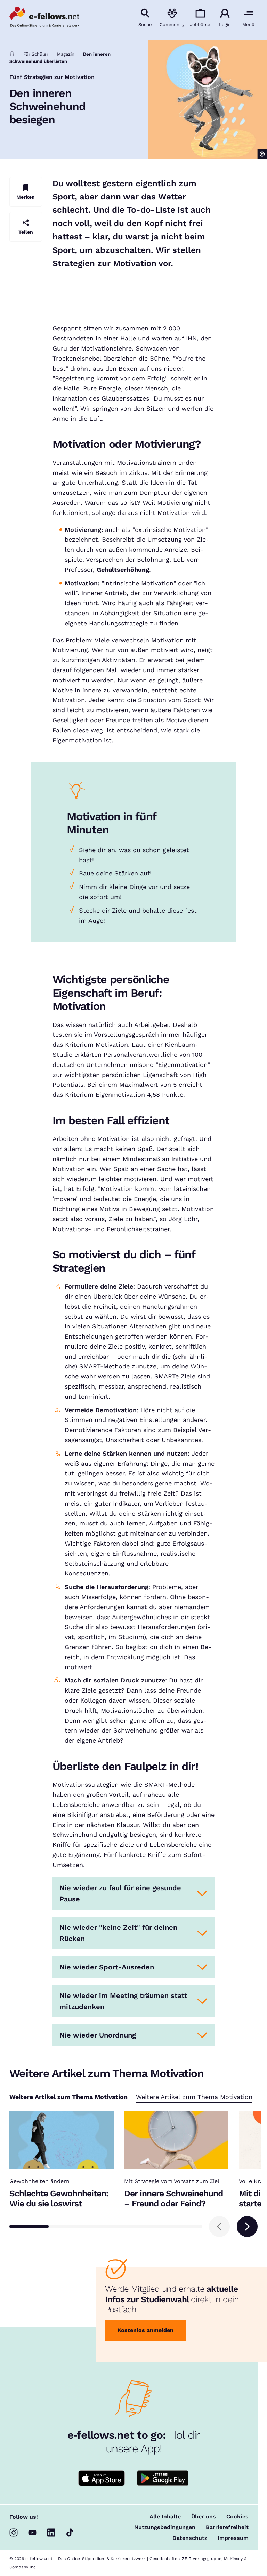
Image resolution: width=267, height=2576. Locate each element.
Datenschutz (190, 2538)
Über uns (204, 2517)
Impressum (233, 2538)
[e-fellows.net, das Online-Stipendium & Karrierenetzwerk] (44, 18)
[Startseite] (12, 54)
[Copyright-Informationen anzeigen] (262, 154)
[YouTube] (32, 2533)
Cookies (237, 2517)
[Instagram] (14, 2533)
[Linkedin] (51, 2533)
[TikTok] (70, 2533)
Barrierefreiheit (227, 2527)
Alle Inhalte (165, 2517)
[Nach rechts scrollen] (247, 2227)
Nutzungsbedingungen (165, 2527)
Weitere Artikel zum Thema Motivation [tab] (194, 2097)
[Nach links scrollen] (219, 2227)
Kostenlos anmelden (145, 2330)
